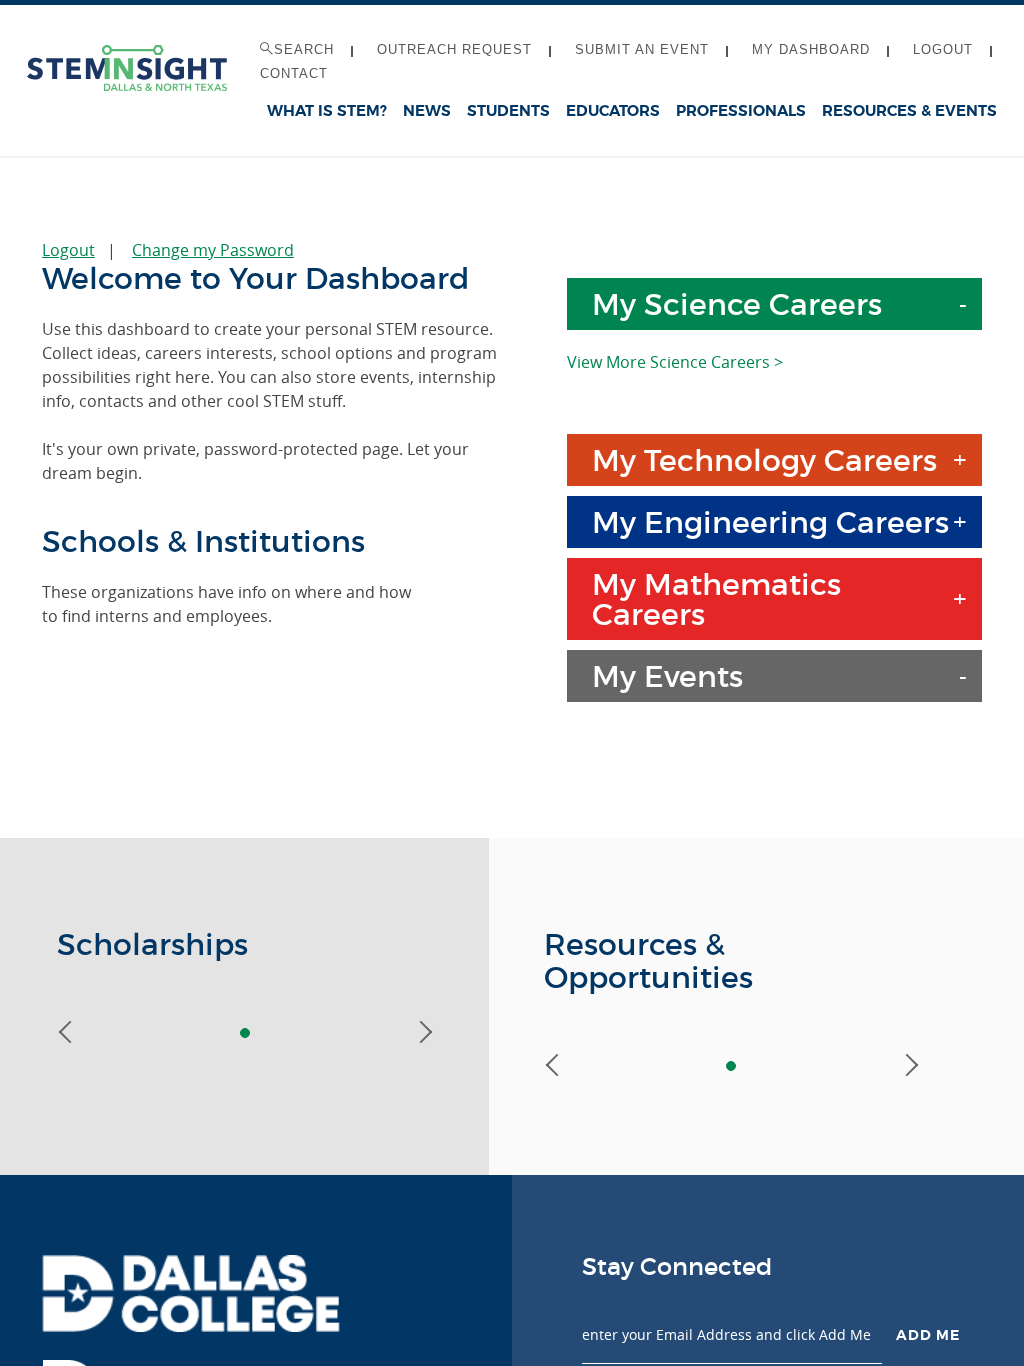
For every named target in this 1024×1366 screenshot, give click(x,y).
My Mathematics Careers (716, 599)
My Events (667, 676)
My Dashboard (811, 49)
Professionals (741, 111)
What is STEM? (327, 111)
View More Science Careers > (675, 362)
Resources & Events (909, 111)
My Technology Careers (764, 460)
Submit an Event (642, 49)
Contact (294, 73)
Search (304, 49)
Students (508, 111)
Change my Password (213, 250)
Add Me (928, 1335)
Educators (613, 111)
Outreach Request (454, 49)
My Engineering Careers (770, 522)
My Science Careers (737, 304)
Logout (943, 49)
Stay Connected (677, 1266)
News (427, 111)
